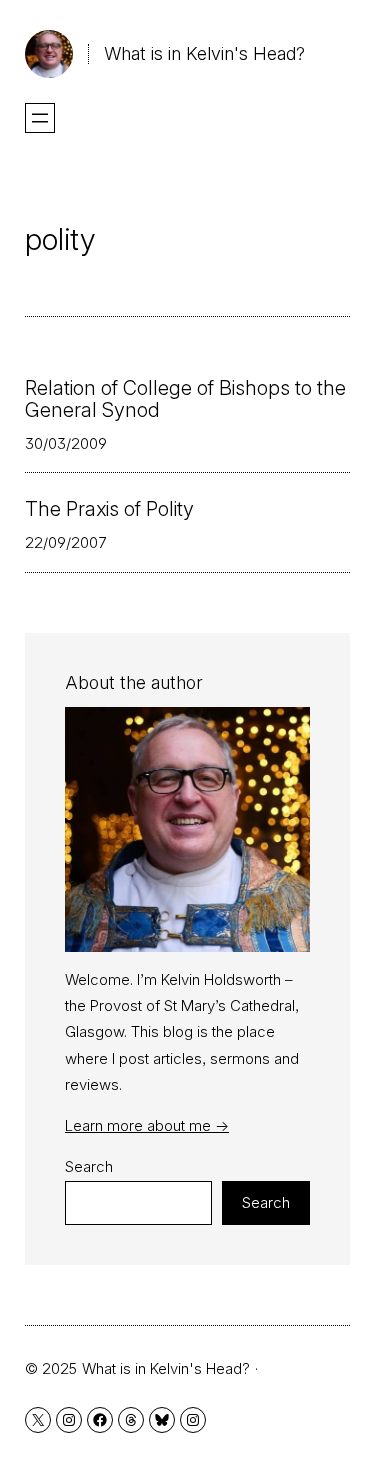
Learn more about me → (147, 1125)
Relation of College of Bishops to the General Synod (185, 399)
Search (89, 1166)
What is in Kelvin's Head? (204, 53)
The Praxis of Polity (109, 509)
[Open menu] (40, 118)
